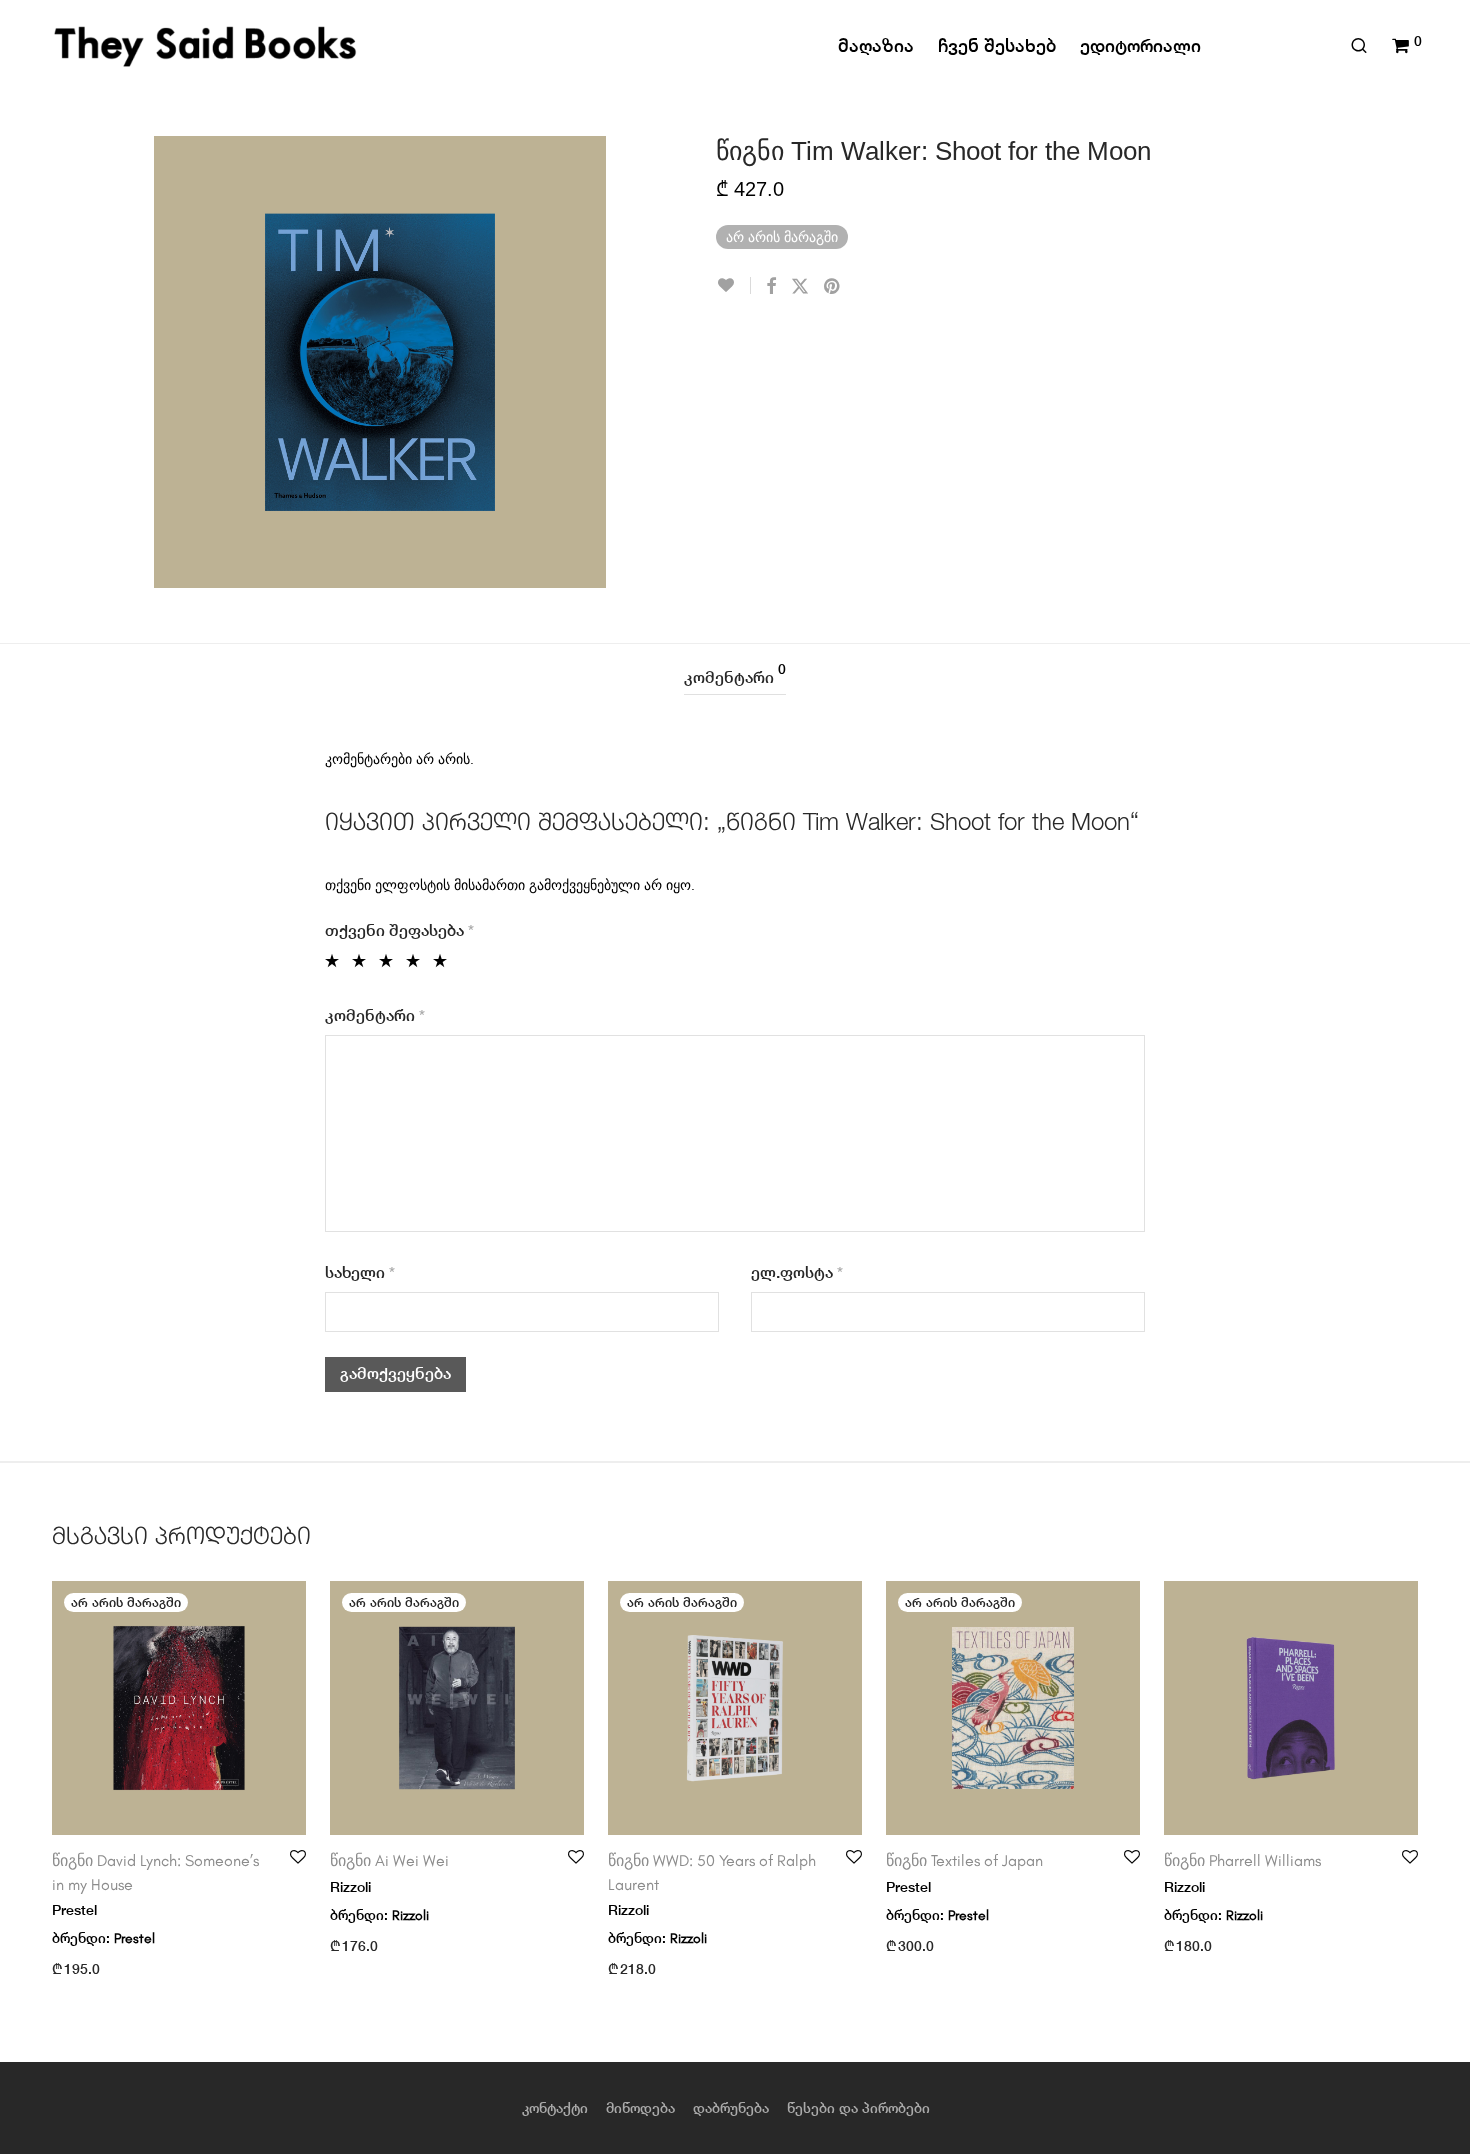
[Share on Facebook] (771, 287)
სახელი (360, 1272)
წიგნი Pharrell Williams (1242, 1860)
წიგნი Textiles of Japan (964, 1860)
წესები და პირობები (858, 2108)
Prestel (134, 1938)
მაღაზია (876, 45)
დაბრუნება (731, 2108)
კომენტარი (735, 674)
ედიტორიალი (1140, 45)
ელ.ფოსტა (797, 1272)
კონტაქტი (555, 2108)
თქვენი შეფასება (399, 930)
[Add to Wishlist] (733, 285)
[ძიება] (1359, 46)
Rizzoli (410, 1915)
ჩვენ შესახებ (997, 45)
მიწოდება (640, 2108)
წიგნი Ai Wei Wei (389, 1860)
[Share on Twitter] (800, 287)
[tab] (735, 678)
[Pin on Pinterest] (833, 287)
